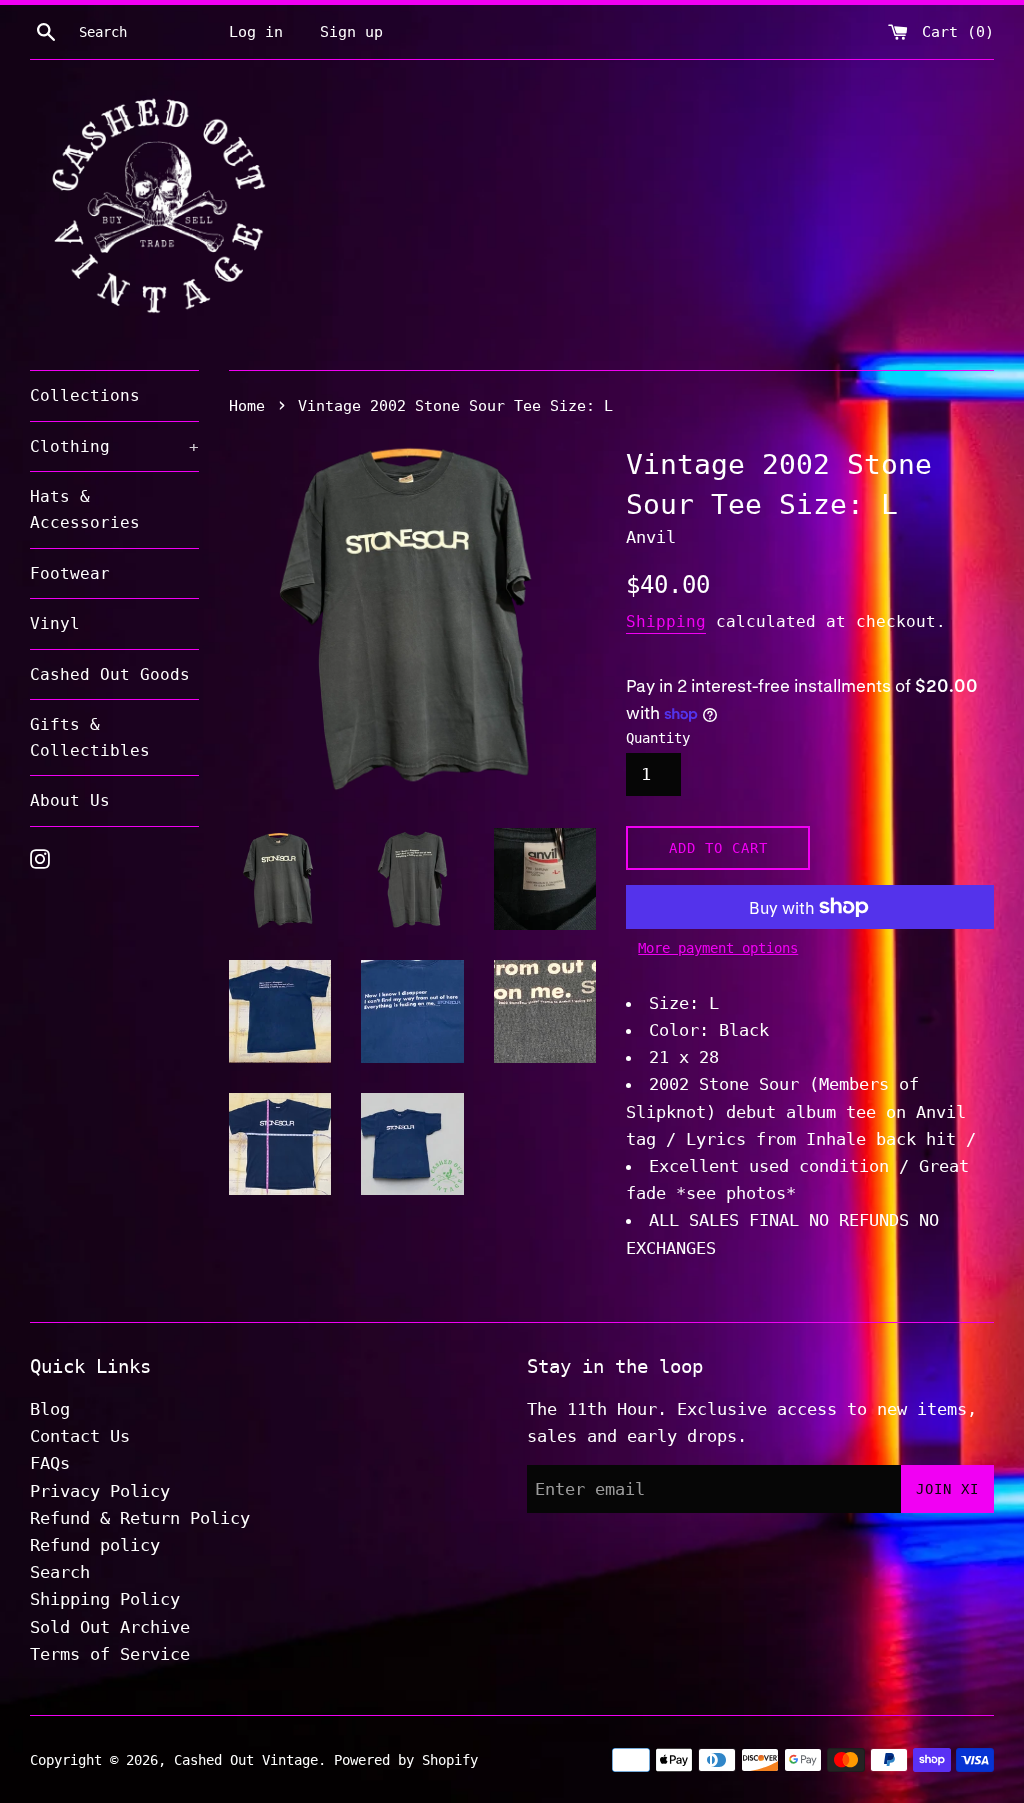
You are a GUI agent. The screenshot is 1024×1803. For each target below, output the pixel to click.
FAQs (50, 1463)
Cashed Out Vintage (246, 1760)
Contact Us (80, 1436)
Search (60, 1572)
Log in (256, 32)
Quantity (658, 738)
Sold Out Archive (110, 1627)
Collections (85, 395)
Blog (50, 1409)
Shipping (666, 621)
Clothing (114, 446)
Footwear (70, 573)
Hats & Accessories (85, 509)
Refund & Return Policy (140, 1518)
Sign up (351, 32)
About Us (70, 800)
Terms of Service (110, 1654)
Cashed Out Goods (110, 674)
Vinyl (55, 623)
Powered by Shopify (406, 1760)
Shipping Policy (105, 1599)
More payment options (718, 948)
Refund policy (95, 1545)
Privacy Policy (100, 1491)
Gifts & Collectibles (90, 737)
